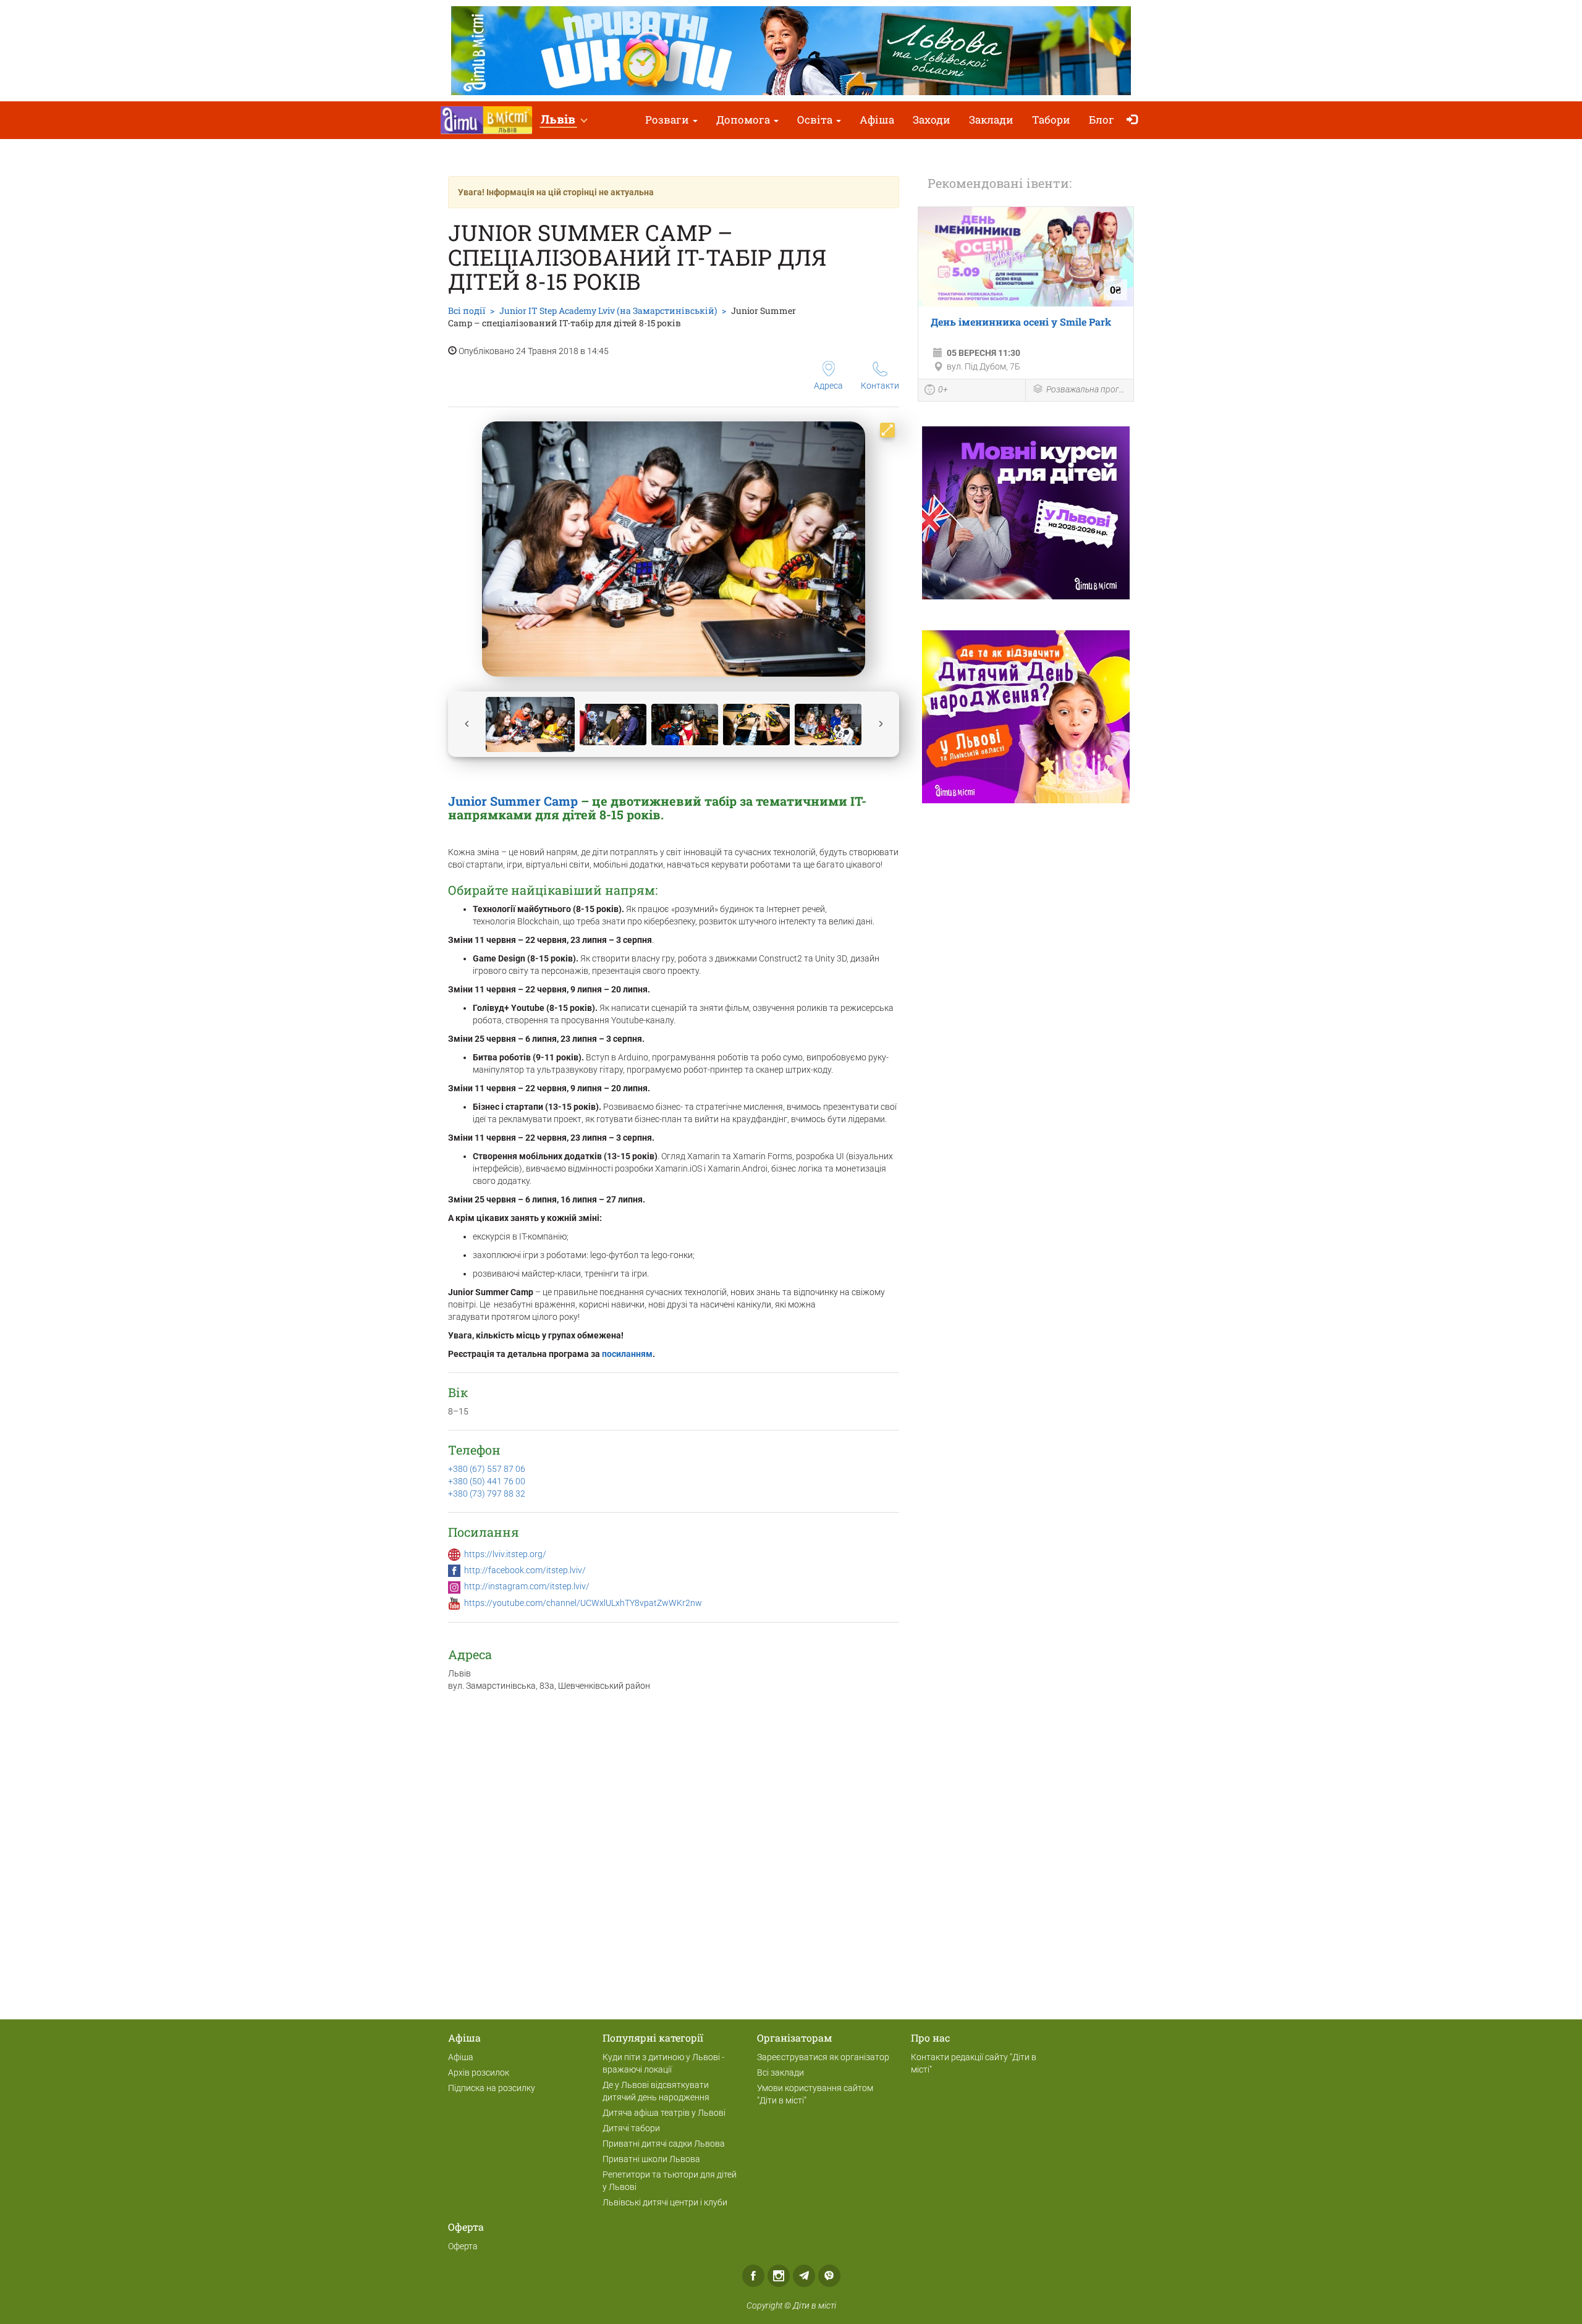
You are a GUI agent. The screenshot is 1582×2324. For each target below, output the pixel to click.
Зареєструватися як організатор (823, 2057)
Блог (1102, 120)
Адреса (828, 386)
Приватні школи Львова (651, 2159)
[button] (564, 120)
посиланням (627, 1354)
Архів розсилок (479, 2073)
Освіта (816, 120)
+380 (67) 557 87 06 (487, 1469)
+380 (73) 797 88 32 (487, 1494)
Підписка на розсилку (492, 2088)
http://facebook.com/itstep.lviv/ (525, 1570)
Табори (1051, 120)
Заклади (991, 120)
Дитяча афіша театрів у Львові (664, 2113)
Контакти (880, 386)
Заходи (932, 120)
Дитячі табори (631, 2128)
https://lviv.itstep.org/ (505, 1554)
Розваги (668, 120)
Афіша (877, 120)
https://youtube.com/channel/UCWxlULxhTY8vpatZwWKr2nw (583, 1603)
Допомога (744, 120)
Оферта (463, 2246)
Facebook (753, 2276)
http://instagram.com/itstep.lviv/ (527, 1586)
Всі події (467, 311)
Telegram (804, 2276)
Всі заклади (780, 2073)
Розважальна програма (1087, 389)
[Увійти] (1135, 120)
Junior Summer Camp (513, 801)
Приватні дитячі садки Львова (664, 2144)
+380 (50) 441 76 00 (487, 1481)
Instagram (779, 2276)
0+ (943, 389)
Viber (829, 2276)
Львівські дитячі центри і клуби (665, 2202)
